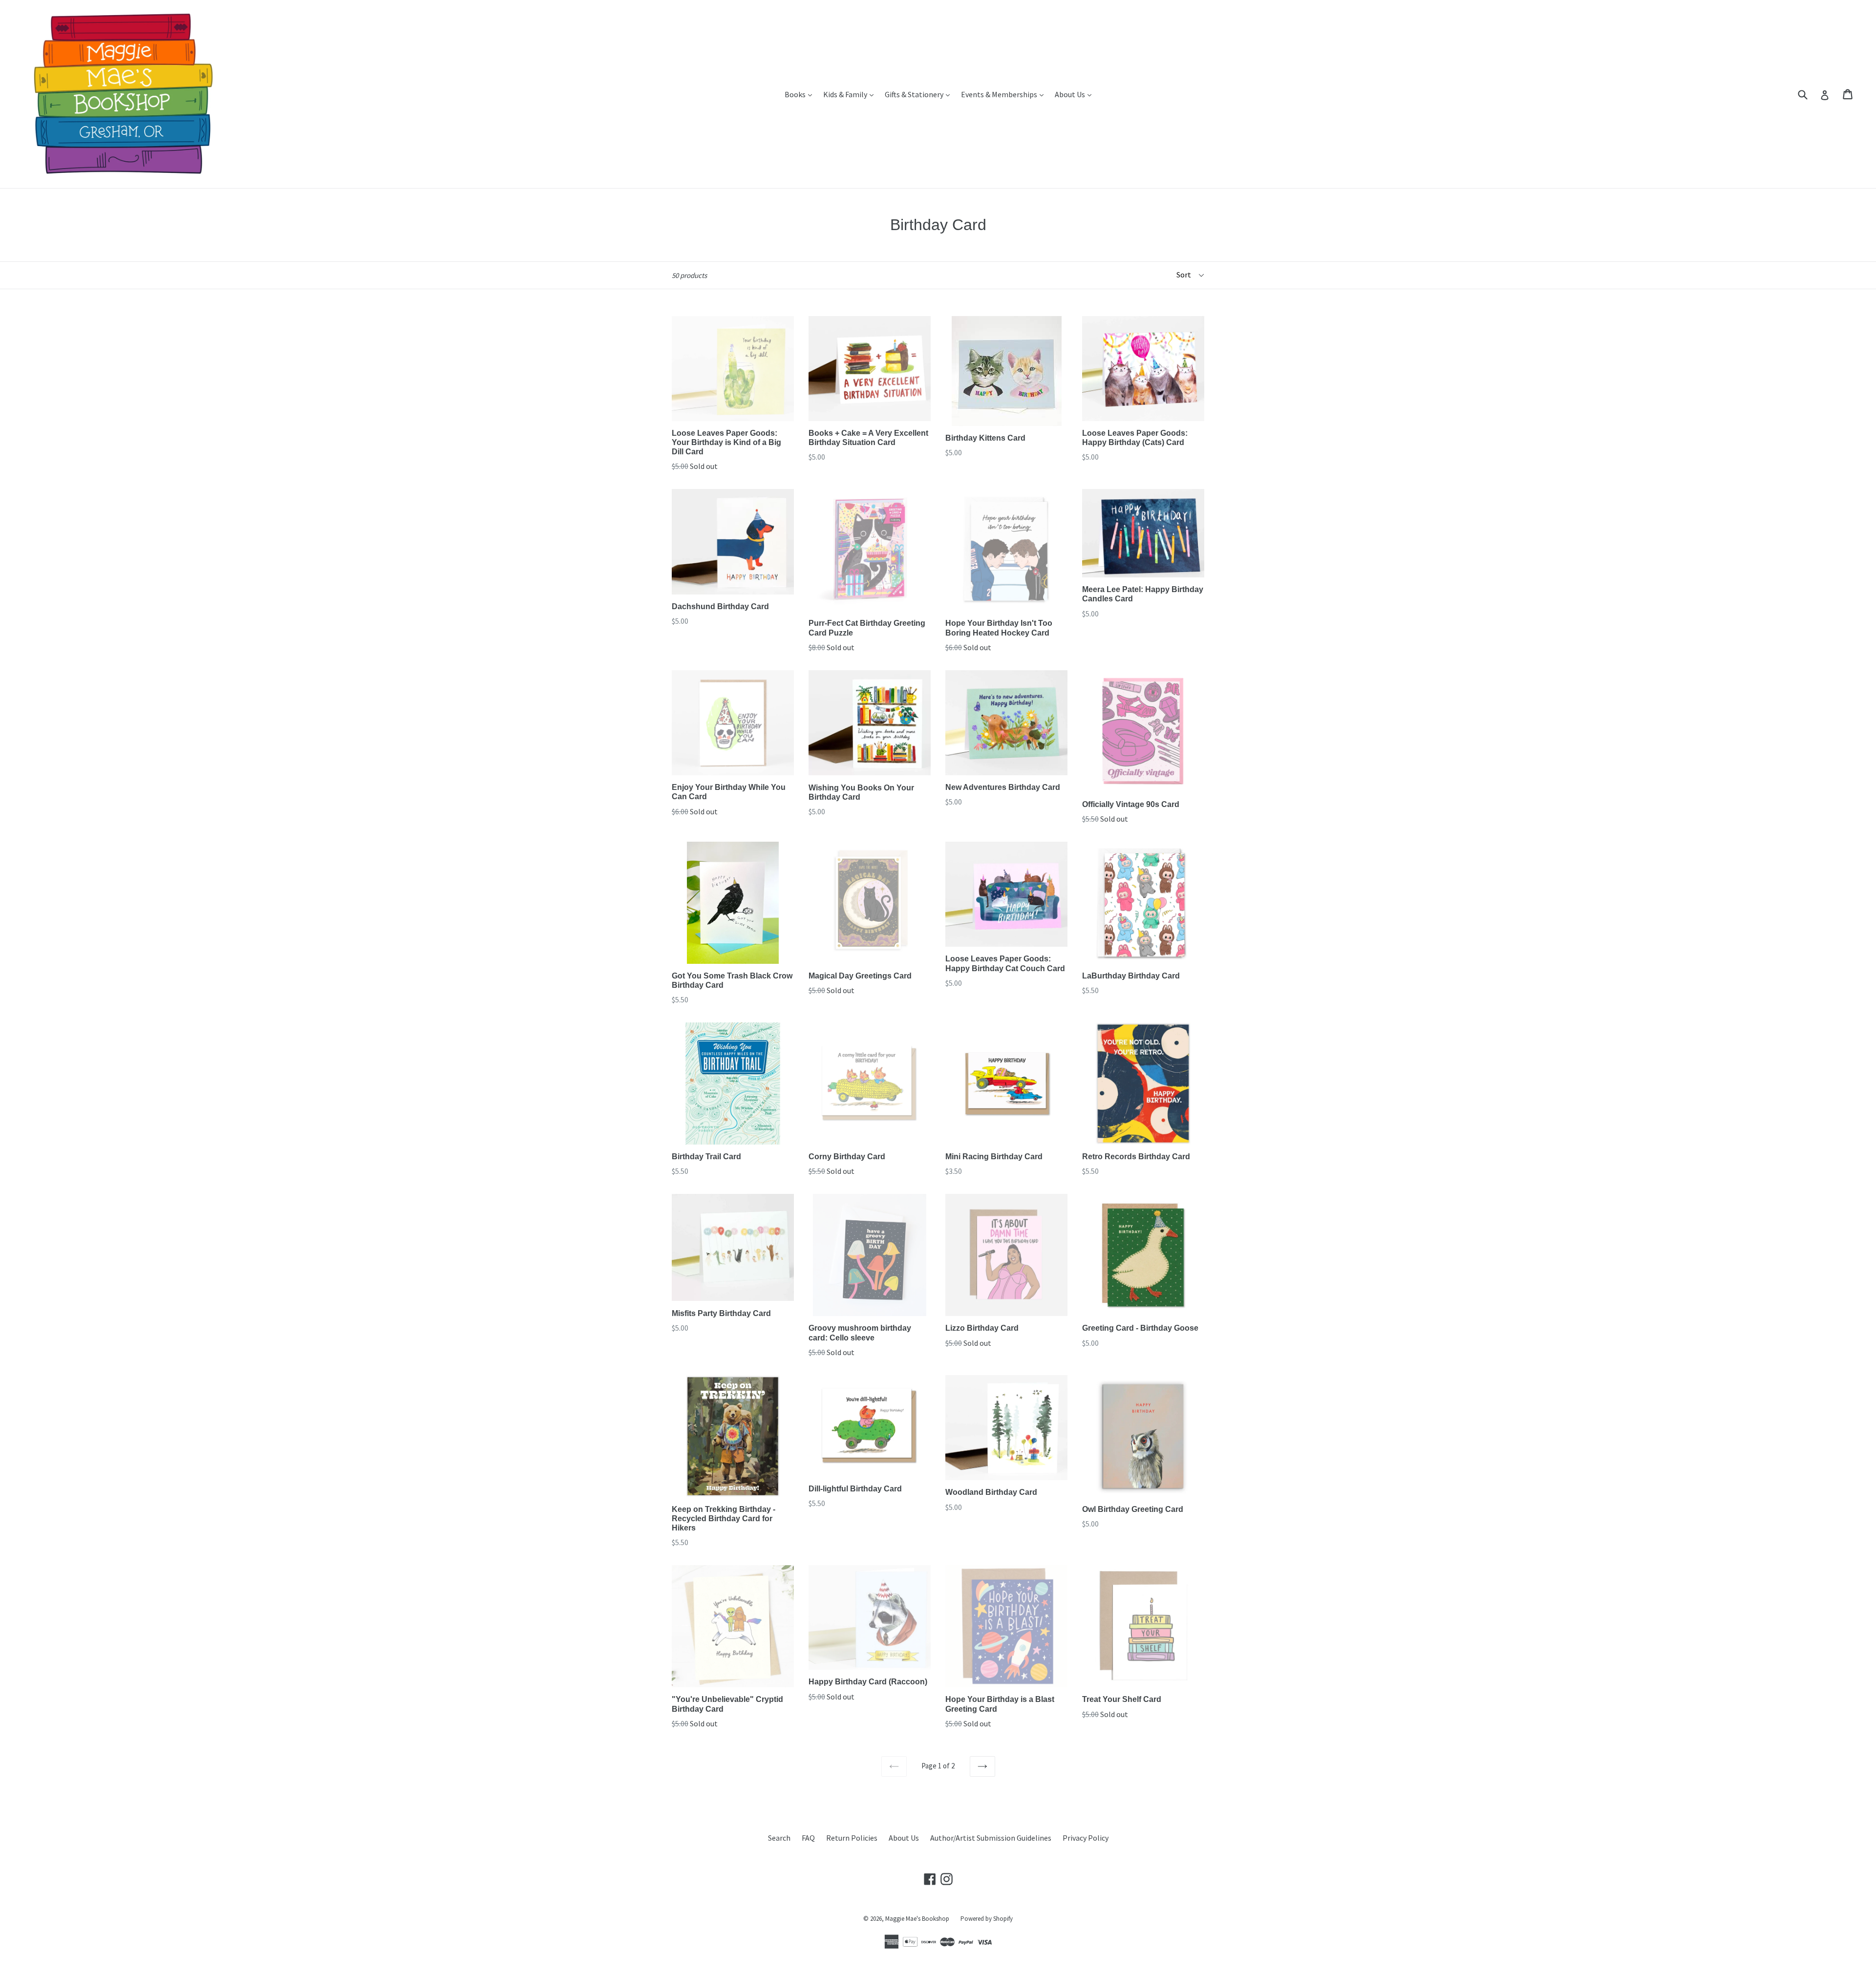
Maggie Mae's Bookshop (917, 1919)
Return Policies (852, 1838)
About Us (1076, 94)
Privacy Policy (1086, 1838)
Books (801, 94)
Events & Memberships (1005, 94)
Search (779, 1838)
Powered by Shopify (987, 1919)
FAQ (808, 1838)
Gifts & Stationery (920, 94)
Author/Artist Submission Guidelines (991, 1838)
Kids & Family (851, 94)
